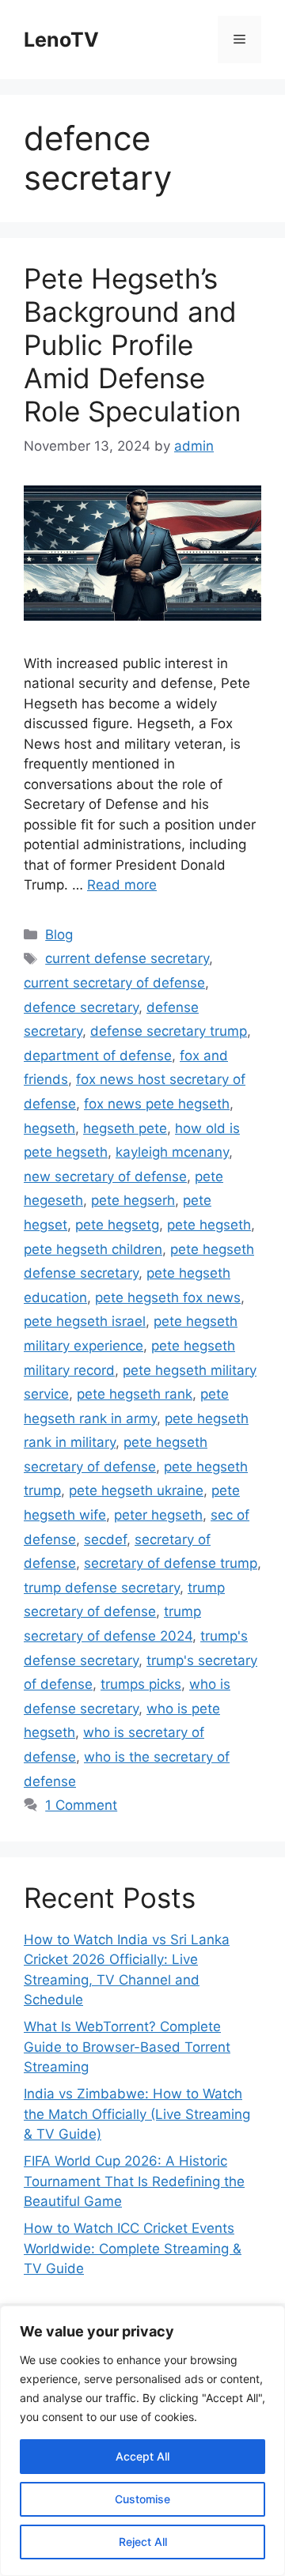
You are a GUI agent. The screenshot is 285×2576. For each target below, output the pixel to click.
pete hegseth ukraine (136, 1490)
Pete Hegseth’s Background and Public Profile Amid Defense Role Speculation (132, 345)
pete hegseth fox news (168, 1297)
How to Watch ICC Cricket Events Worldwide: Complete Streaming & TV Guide (133, 2248)
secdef (105, 1539)
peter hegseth (158, 1515)
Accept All (142, 2456)
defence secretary (81, 1007)
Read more (122, 885)
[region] (142, 2441)
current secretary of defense (114, 983)
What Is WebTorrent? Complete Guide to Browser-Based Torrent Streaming (127, 2047)
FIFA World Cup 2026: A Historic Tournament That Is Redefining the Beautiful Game (134, 2181)
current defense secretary (127, 958)
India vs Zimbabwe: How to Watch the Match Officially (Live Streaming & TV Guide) (137, 2114)
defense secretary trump (169, 1031)
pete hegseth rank (135, 1394)
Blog (59, 935)
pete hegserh (133, 1200)
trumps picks (141, 1684)
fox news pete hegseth (157, 1104)
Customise (142, 2499)
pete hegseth (209, 1225)
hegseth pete (125, 1128)
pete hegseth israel (85, 1321)
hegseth (49, 1128)
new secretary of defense (105, 1177)
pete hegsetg (117, 1225)
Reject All (143, 2542)
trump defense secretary (102, 1588)
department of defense (98, 1056)
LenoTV (61, 40)
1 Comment (81, 1805)
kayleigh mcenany (172, 1152)
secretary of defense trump (171, 1563)
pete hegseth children (93, 1249)
